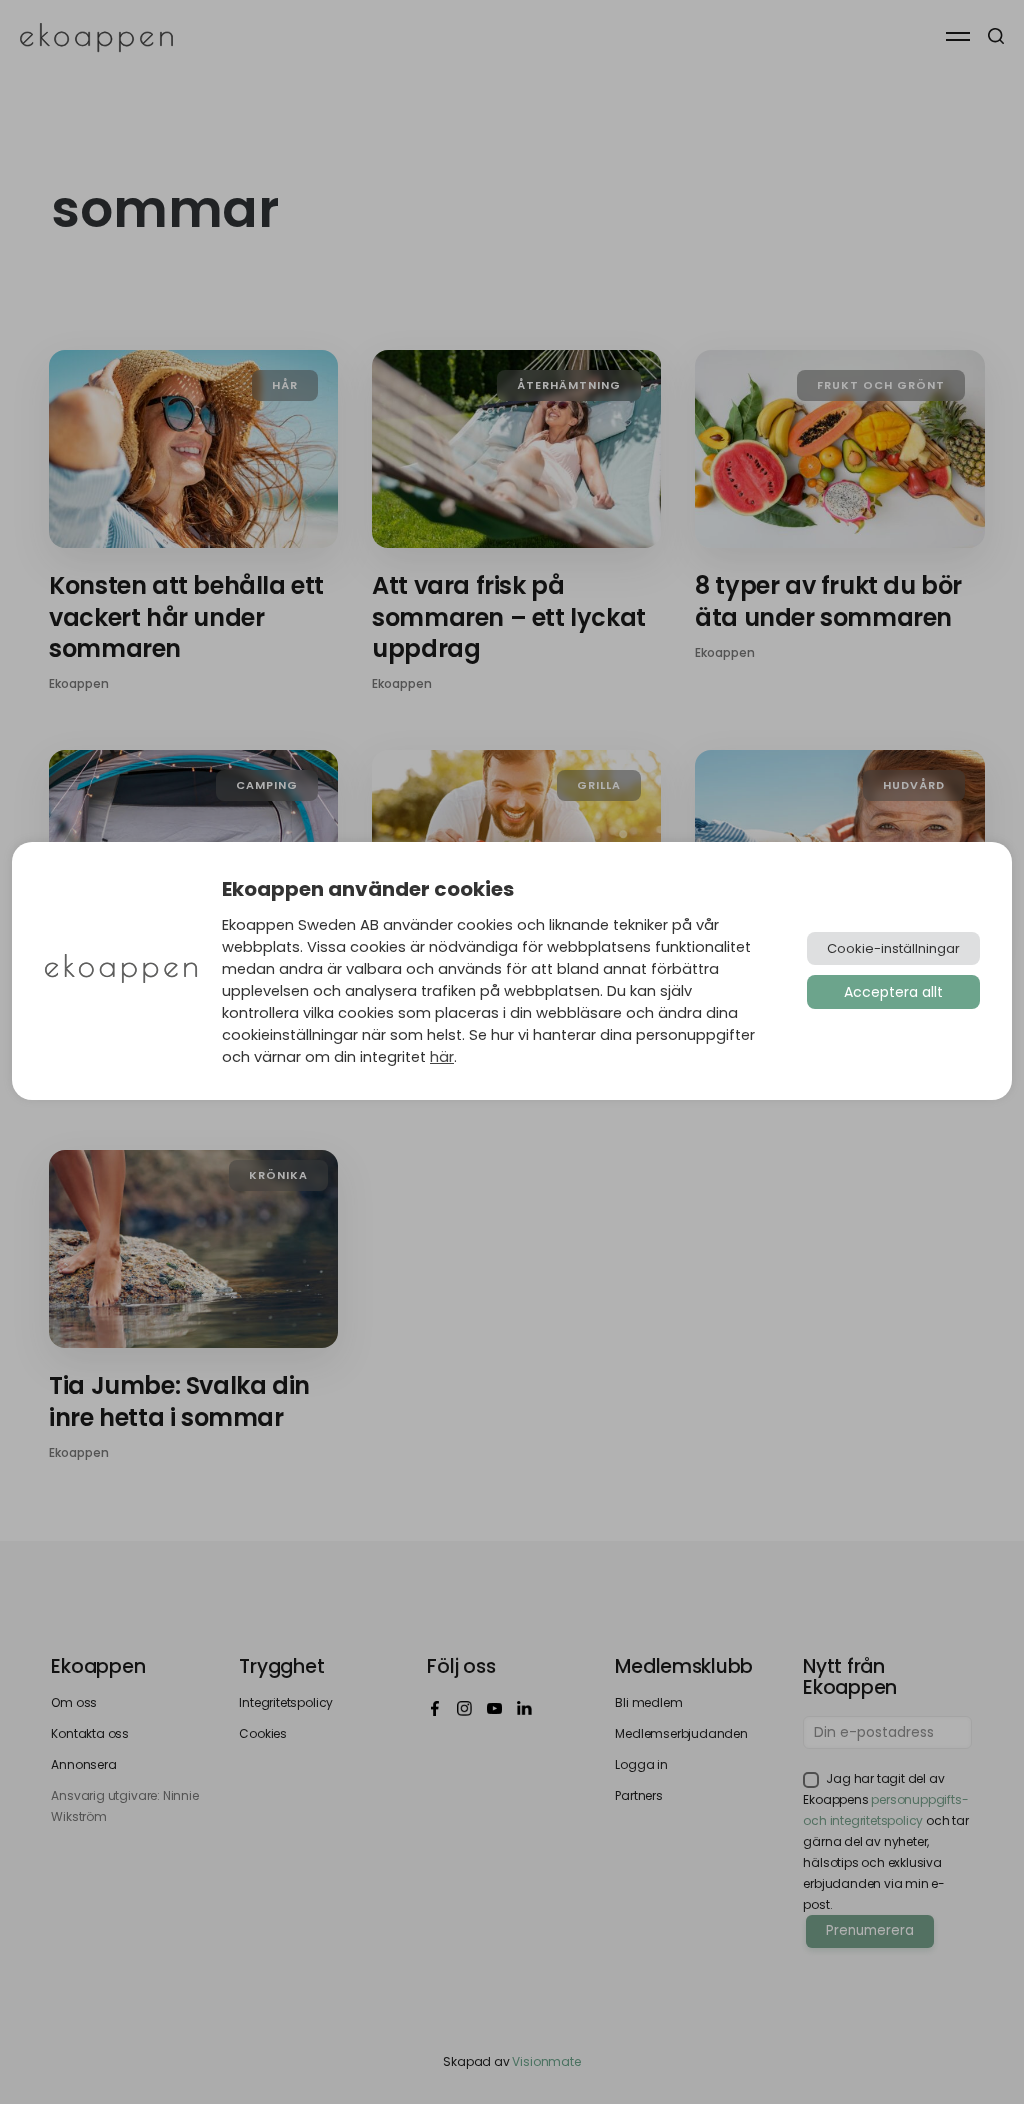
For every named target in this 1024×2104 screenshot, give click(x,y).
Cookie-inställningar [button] (893, 948)
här (442, 1057)
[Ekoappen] (121, 970)
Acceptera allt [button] (893, 992)
